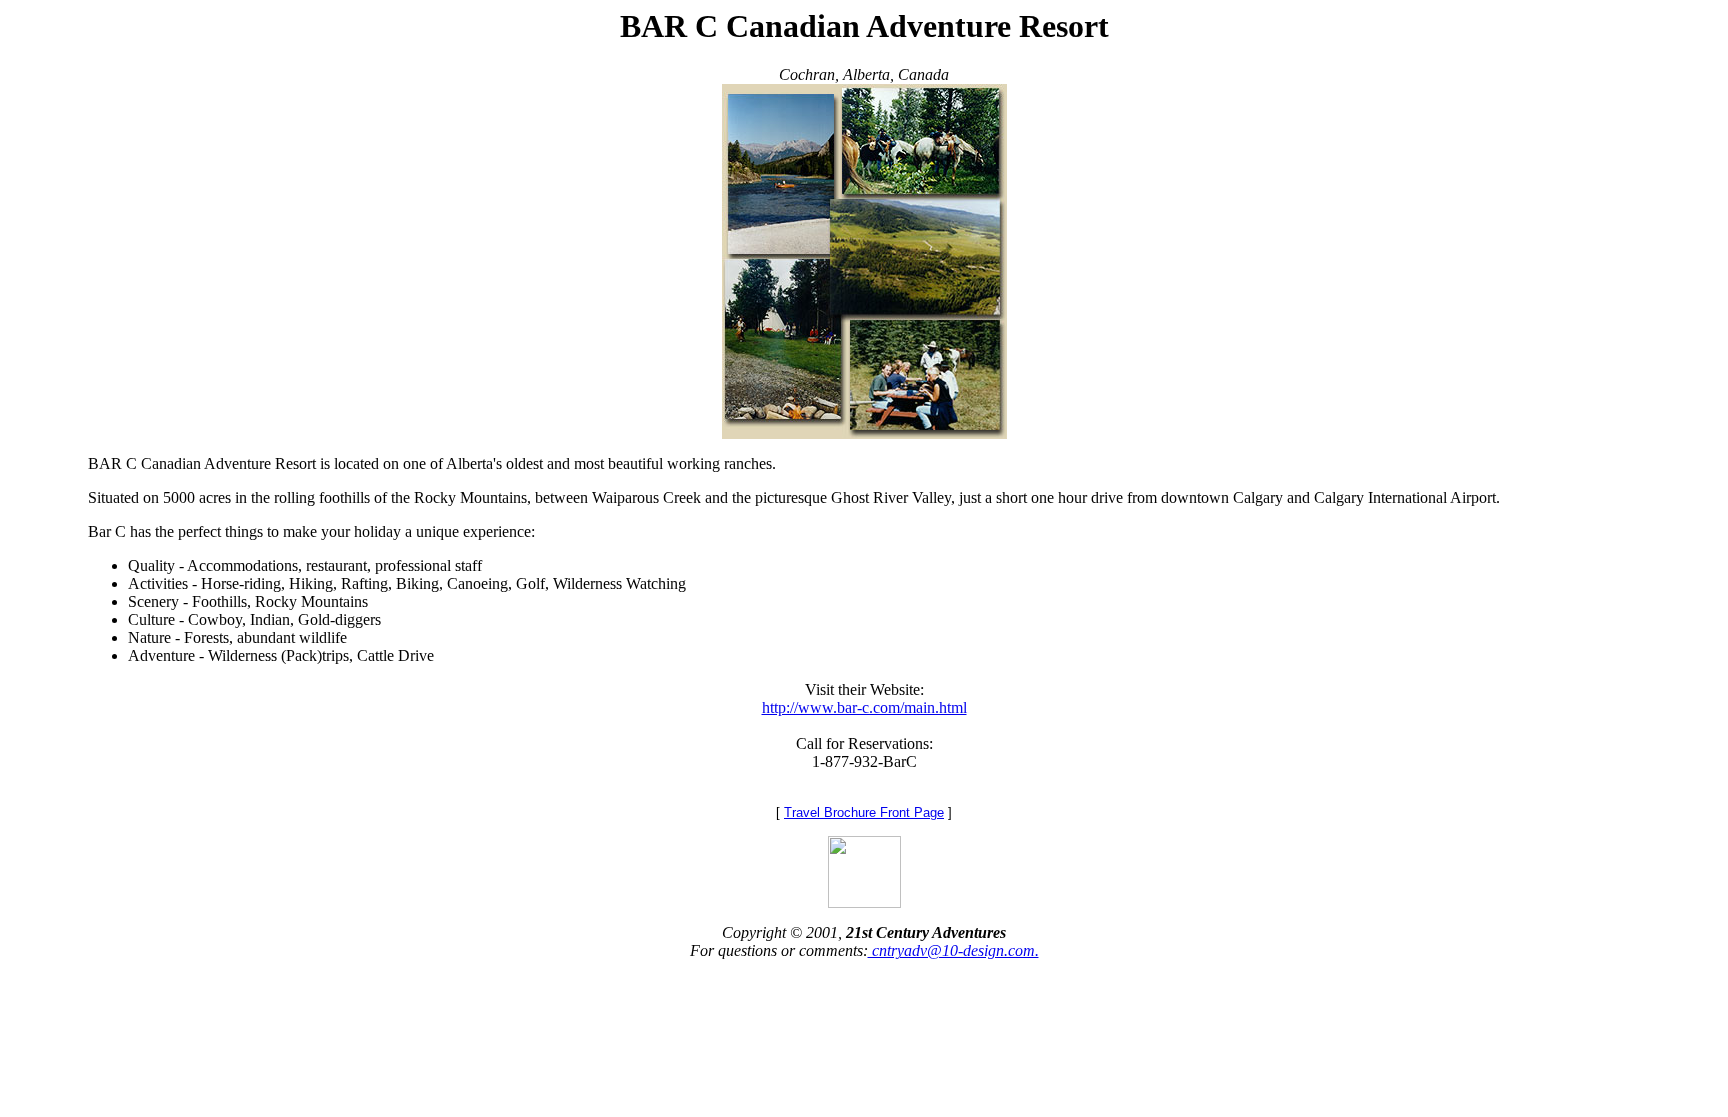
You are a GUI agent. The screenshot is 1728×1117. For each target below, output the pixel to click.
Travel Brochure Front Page (864, 812)
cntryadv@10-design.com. (953, 950)
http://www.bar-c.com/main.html (864, 707)
